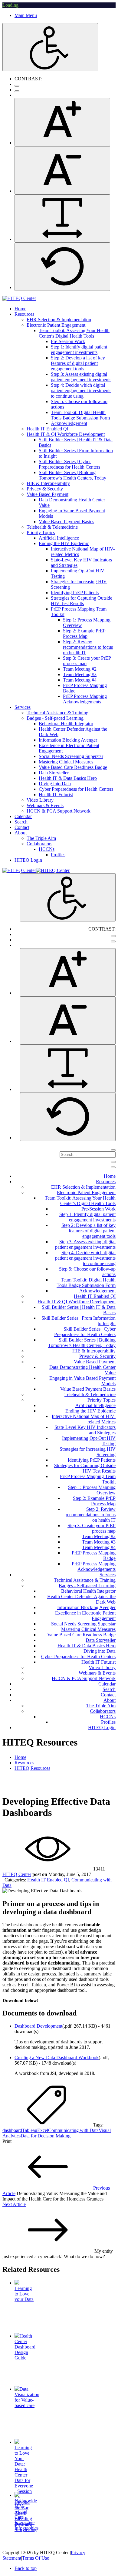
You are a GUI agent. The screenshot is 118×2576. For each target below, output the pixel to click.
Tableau (30, 2130)
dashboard (12, 2130)
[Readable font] (62, 219)
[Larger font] (62, 122)
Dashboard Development (38, 2026)
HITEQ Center (17, 1874)
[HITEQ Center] (19, 298)
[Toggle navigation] (113, 1162)
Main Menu (26, 15)
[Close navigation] (113, 1167)
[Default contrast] (17, 86)
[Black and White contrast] (17, 91)
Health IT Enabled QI (48, 1880)
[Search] (113, 1150)
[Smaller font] (62, 170)
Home (20, 1757)
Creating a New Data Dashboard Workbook (57, 2057)
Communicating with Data (73, 2130)
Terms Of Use (36, 2558)
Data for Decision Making (46, 2136)
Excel (43, 2130)
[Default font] (62, 267)
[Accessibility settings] (50, 47)
